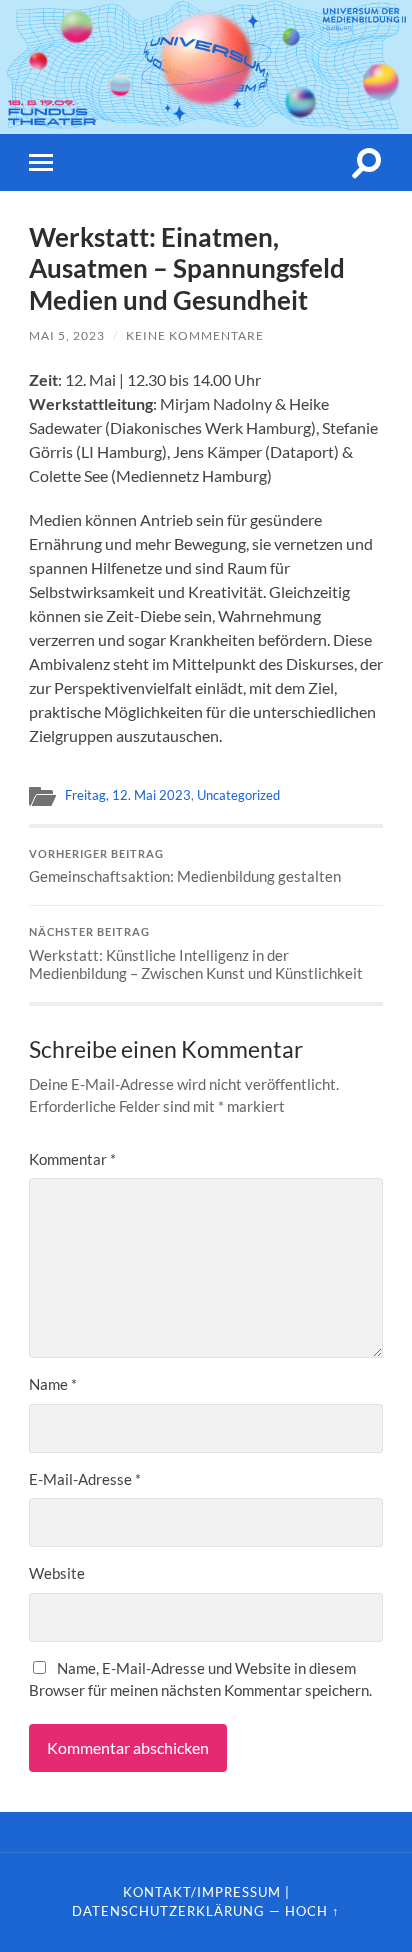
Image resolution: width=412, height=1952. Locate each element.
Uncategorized (238, 795)
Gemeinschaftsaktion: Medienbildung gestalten (185, 867)
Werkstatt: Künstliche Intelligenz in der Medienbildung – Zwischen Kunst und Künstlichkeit (196, 954)
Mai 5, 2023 (67, 335)
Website (57, 1573)
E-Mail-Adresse (85, 1479)
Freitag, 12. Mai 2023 (128, 795)
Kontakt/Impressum (202, 1892)
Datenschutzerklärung (168, 1911)
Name (53, 1384)
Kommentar (72, 1159)
